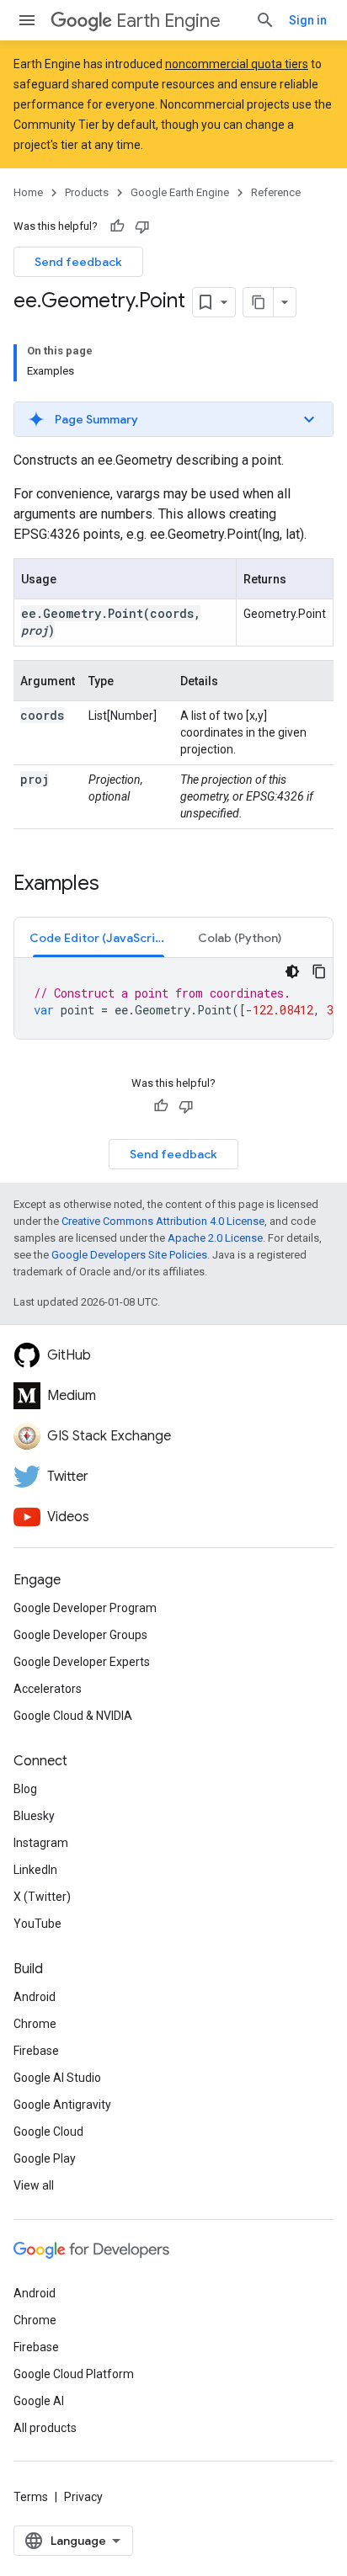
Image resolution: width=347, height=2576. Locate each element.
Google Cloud (48, 2132)
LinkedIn (35, 1870)
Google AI (39, 2401)
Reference (276, 192)
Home (28, 192)
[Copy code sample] (319, 971)
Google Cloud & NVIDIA (73, 1716)
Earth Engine (168, 21)
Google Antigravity (62, 2105)
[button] (173, 419)
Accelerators (48, 1689)
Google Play (45, 2158)
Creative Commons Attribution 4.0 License (163, 1221)
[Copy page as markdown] (259, 302)
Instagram (41, 1843)
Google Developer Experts (82, 1662)
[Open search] (265, 20)
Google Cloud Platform (74, 2374)
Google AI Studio (57, 2078)
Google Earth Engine (180, 192)
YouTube (37, 1924)
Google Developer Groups (80, 1635)
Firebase (36, 2051)
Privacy (83, 2497)
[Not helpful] (142, 226)
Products (87, 192)
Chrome (35, 2024)
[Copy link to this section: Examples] (116, 885)
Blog (25, 1789)
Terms (31, 2497)
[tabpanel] (173, 998)
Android (35, 1997)
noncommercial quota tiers (237, 64)
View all (34, 2185)
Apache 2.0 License (215, 1238)
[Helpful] (117, 226)
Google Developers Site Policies (129, 1255)
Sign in (308, 20)
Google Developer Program (85, 1608)
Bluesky (34, 1816)
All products (45, 2428)
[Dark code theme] (292, 971)
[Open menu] (27, 20)
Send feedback (78, 262)
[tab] (99, 937)
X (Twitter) (42, 1897)
